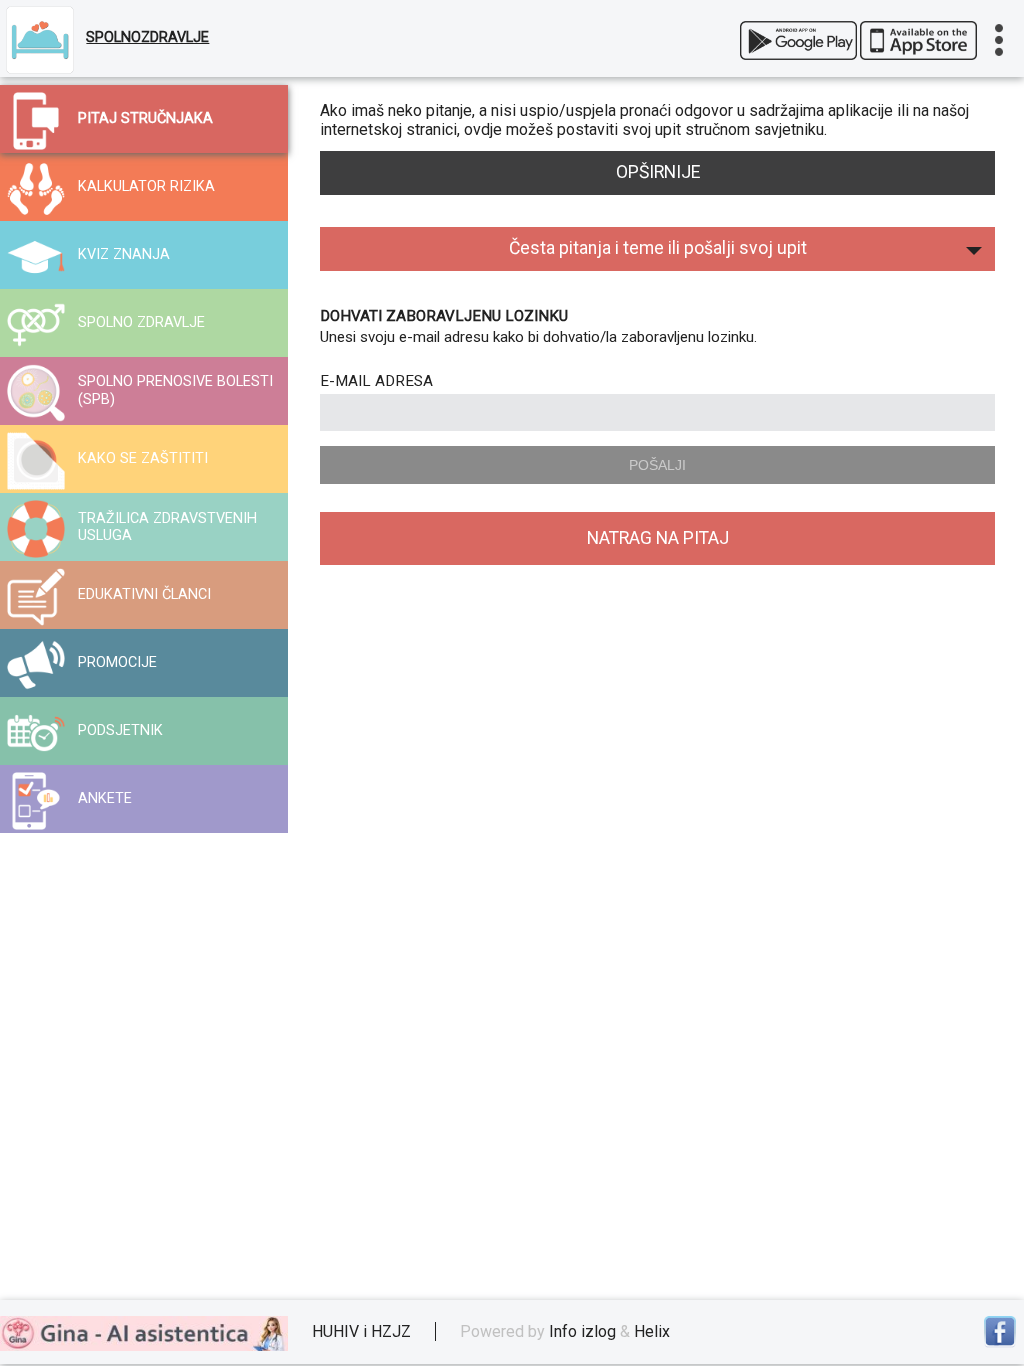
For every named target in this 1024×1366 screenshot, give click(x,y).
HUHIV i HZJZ (361, 1331)
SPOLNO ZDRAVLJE (141, 322)
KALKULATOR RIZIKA (146, 186)
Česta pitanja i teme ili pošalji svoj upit (658, 248)
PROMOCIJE (117, 662)
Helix (652, 1331)
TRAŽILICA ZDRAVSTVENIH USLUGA (167, 527)
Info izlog (582, 1331)
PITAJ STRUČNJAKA (145, 118)
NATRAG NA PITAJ (658, 538)
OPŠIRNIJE (658, 172)
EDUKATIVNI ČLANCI (144, 594)
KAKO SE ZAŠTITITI (143, 458)
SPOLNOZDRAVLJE (147, 37)
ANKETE (105, 798)
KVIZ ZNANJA (124, 254)
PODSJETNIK (120, 730)
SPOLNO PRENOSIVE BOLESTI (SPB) (175, 390)
